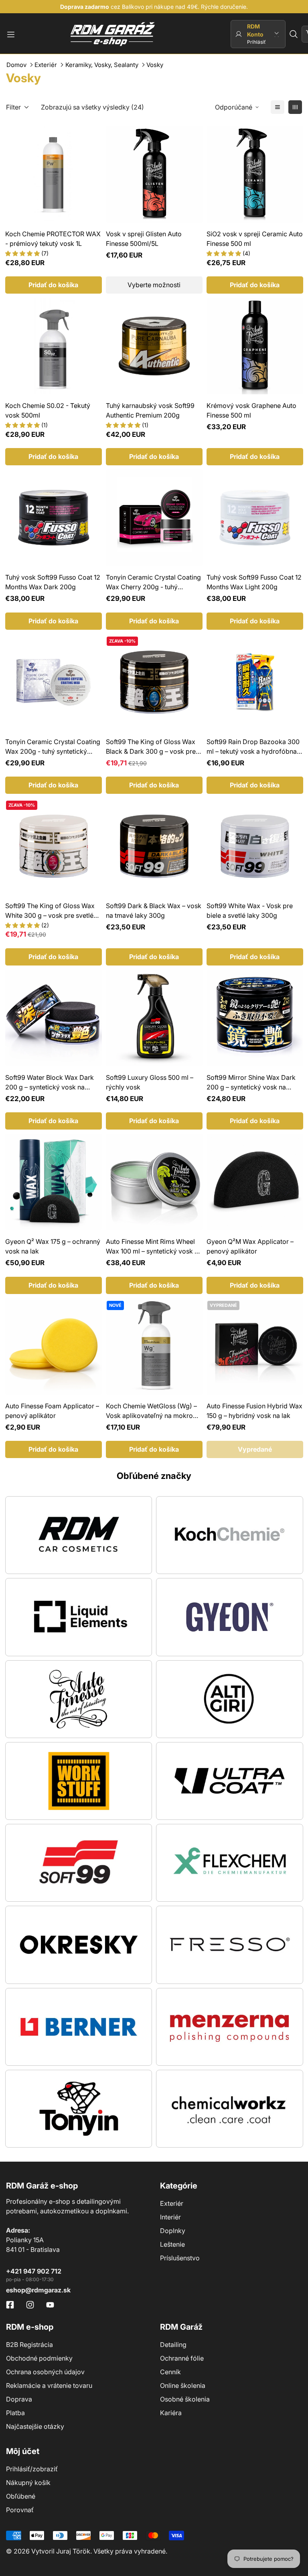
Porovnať (20, 2510)
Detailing (173, 2345)
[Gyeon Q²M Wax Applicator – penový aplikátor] (255, 1182)
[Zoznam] (278, 107)
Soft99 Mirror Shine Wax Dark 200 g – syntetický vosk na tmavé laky (251, 1083)
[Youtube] (50, 2305)
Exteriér (46, 65)
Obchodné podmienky (39, 2358)
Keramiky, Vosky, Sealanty (102, 65)
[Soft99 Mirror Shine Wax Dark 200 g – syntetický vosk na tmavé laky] (255, 1018)
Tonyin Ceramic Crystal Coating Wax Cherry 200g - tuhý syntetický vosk (153, 582)
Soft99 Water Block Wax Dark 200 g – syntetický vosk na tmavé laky (50, 1083)
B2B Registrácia (29, 2345)
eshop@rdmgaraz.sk (38, 2290)
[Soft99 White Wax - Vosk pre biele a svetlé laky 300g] (255, 846)
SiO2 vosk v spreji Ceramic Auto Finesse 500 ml (255, 239)
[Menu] (11, 34)
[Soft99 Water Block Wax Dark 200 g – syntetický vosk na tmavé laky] (54, 1018)
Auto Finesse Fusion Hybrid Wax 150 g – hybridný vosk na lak (254, 1411)
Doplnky (173, 2231)
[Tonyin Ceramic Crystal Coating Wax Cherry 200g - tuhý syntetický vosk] (154, 518)
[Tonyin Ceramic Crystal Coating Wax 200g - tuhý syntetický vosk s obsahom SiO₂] (54, 682)
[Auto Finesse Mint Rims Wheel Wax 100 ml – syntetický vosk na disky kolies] (154, 1182)
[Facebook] (10, 2305)
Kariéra (171, 2413)
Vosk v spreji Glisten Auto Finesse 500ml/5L (144, 239)
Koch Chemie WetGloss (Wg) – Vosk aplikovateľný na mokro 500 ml (151, 1411)
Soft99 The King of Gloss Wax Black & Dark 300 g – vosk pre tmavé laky (151, 747)
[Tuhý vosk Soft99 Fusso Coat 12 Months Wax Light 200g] (255, 518)
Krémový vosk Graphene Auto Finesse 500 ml (251, 410)
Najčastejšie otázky (35, 2426)
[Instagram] (30, 2305)
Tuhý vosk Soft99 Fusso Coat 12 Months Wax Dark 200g (53, 582)
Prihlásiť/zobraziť (32, 2469)
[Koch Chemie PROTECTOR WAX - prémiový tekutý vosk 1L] (54, 174)
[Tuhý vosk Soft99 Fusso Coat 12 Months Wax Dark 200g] (54, 518)
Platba (15, 2413)
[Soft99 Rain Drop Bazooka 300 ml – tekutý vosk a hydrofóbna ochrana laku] (255, 682)
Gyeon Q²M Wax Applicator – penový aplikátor (250, 1246)
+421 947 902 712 (34, 2271)
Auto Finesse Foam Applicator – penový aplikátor (52, 1411)
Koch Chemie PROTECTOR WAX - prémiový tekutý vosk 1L (53, 239)
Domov (16, 65)
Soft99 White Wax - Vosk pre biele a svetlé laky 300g (250, 911)
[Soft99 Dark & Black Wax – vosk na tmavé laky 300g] (154, 846)
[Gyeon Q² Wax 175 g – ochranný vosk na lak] (54, 1182)
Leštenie (172, 2244)
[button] (294, 34)
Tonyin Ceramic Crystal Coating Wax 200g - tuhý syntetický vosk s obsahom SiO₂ (53, 747)
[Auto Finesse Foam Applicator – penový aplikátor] (54, 1346)
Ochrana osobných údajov (45, 2372)
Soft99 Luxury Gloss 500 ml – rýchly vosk (150, 1082)
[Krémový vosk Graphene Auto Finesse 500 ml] (255, 346)
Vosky (155, 65)
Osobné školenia (185, 2399)
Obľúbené (21, 2496)
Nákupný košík (28, 2483)
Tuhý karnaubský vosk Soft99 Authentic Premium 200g (150, 410)
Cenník (170, 2372)
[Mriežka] (295, 107)
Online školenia (183, 2385)
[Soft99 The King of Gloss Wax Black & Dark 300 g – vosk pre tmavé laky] (154, 682)
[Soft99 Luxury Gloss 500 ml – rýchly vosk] (154, 1018)
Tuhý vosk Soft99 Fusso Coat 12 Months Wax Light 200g (254, 582)
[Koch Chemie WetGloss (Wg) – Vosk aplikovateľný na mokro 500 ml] (154, 1346)
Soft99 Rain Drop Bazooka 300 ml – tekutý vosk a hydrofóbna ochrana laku (253, 747)
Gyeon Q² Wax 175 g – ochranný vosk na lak (53, 1246)
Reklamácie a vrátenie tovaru (49, 2385)
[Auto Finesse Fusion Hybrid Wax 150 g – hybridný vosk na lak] (255, 1346)
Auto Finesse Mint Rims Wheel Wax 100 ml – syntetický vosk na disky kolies (154, 1247)
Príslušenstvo (180, 2258)
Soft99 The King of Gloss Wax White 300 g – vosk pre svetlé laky (50, 911)
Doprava (19, 2399)
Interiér (170, 2217)
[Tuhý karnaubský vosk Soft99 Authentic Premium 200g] (154, 346)
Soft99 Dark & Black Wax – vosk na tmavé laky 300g (154, 911)
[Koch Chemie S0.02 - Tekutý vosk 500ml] (54, 346)
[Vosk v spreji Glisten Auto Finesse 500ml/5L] (154, 174)
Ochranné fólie (182, 2358)
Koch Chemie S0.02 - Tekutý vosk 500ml (48, 410)
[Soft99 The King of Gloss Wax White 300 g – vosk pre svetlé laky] (54, 846)
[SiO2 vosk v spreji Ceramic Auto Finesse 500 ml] (255, 174)
